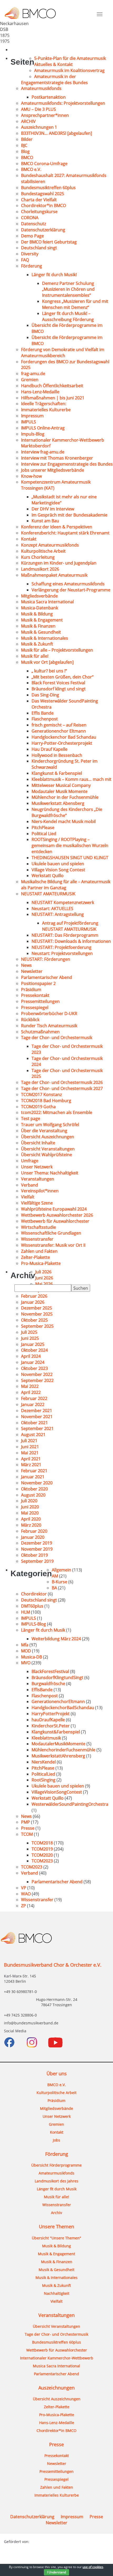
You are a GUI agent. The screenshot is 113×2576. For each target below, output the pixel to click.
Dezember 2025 (37, 1308)
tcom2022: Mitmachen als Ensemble (57, 1112)
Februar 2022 (34, 1398)
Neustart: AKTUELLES (52, 909)
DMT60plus (32, 1606)
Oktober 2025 (34, 1320)
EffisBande (42, 1690)
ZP (24, 1906)
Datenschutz (34, 224)
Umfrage (30, 1161)
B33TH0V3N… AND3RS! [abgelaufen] (56, 133)
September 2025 (37, 1326)
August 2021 (33, 1435)
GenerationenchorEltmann (58, 1702)
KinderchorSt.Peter (51, 1726)
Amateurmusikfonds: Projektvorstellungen (63, 103)
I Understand (56, 2572)
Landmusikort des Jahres (56, 2181)
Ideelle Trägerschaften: (44, 404)
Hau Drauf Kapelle (50, 749)
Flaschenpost (45, 719)
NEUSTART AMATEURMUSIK (48, 894)
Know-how (31, 476)
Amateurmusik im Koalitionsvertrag (69, 70)
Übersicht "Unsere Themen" (56, 2238)
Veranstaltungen (38, 1179)
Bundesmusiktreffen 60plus (48, 188)
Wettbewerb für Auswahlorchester (55, 1221)
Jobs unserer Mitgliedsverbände (53, 470)
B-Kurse (60, 1582)
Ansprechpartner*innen (45, 115)
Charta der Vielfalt (39, 200)
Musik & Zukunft (37, 644)
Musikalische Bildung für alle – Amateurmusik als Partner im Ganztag (66, 885)
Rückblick (30, 1020)
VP (24, 1888)
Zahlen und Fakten (39, 1251)
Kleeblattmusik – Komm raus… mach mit (71, 779)
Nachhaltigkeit (57, 2293)
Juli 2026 (43, 1272)
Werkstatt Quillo (48, 876)
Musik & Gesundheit (41, 632)
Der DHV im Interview (53, 509)
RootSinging (43, 1780)
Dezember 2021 (37, 1411)
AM (55, 1576)
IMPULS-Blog (34, 1624)
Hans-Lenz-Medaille (40, 392)
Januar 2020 (33, 1537)
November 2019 (37, 1549)
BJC (24, 145)
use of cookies (93, 2567)
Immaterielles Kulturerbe (46, 410)
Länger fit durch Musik (43, 1630)
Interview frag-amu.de (43, 452)
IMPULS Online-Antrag (43, 428)
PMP (25, 1822)
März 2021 (31, 1465)
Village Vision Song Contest (58, 870)
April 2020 (31, 1519)
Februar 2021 (34, 1471)
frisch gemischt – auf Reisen (59, 725)
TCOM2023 (42, 1861)
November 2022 (37, 1374)
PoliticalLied (43, 1774)
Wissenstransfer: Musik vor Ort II (53, 1245)
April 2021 (31, 1459)
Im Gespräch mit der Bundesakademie (70, 515)
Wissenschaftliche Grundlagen (51, 1233)
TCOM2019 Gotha (38, 1107)
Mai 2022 (30, 1386)
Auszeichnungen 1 (39, 127)
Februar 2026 (34, 1296)
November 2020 (37, 1483)
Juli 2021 (29, 1441)
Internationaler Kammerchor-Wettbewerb (57, 2358)
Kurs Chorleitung (38, 557)
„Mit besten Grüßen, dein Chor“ (63, 677)
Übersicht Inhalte (38, 1143)
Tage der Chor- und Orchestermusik (57, 1038)
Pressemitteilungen (40, 1001)
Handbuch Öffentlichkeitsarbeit (52, 386)
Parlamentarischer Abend (47, 977)
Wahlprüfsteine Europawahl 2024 (54, 1209)
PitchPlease (43, 828)
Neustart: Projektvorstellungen (62, 953)
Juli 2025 (29, 1332)
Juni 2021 (30, 1447)
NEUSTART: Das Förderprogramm (65, 935)
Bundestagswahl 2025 (43, 194)
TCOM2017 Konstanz (41, 1095)
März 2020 (31, 1525)
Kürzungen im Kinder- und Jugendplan (59, 563)
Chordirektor (34, 1594)
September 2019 (37, 1561)
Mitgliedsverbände (39, 596)
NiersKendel (44, 1762)
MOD (26, 1651)
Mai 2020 (30, 1513)
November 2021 (37, 1417)
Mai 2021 (30, 1453)
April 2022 (31, 1392)
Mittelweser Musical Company (61, 785)
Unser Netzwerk (37, 1167)
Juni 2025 (30, 1338)
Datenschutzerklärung (43, 230)
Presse (28, 1828)
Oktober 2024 (34, 1350)
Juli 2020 (29, 1501)
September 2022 (37, 1380)
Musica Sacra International (47, 602)
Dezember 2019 (37, 1543)
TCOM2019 (42, 1849)
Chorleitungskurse (39, 212)
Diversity (30, 254)
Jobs (56, 2140)
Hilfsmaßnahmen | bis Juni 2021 (53, 398)
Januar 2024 (33, 1362)
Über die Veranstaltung (44, 1131)
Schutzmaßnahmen (40, 1032)
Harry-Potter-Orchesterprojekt (62, 743)
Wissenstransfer (37, 1239)
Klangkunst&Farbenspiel (56, 1732)
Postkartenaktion (49, 97)
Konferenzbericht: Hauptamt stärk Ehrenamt (65, 533)
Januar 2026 (33, 1302)
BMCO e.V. (31, 169)
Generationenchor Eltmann (59, 731)
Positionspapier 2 (38, 983)
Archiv (56, 2213)
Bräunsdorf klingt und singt (59, 689)
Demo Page (32, 236)
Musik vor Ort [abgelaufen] (47, 662)
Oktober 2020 (34, 1489)
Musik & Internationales (45, 638)
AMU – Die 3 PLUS (38, 109)
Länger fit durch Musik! (54, 275)
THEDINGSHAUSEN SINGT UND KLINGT (70, 858)
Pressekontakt (35, 995)
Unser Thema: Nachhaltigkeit (50, 1173)
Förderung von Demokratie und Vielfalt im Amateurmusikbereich (63, 353)
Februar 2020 (34, 1531)
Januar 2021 (33, 1477)
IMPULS (29, 422)
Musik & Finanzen (38, 626)
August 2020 (33, 1495)
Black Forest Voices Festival (58, 683)
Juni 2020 (30, 1507)
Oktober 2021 (34, 1423)
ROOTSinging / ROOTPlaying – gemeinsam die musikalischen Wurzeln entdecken (70, 845)
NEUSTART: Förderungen (46, 959)
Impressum (32, 416)
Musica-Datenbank (40, 608)
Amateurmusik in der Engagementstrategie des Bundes (54, 80)
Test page (31, 1119)
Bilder (27, 139)
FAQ (25, 260)
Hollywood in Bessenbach (57, 755)
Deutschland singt (39, 248)
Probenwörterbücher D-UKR (49, 1014)
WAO (26, 1894)
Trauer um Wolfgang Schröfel (50, 1125)
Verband (30, 1185)
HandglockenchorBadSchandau (63, 1708)
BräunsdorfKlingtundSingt (57, 1677)
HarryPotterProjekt (51, 1714)
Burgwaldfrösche (48, 1684)
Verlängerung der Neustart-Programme (71, 590)
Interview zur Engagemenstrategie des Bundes (67, 464)
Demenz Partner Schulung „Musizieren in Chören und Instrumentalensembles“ (68, 289)
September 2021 (37, 1428)
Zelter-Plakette (35, 1257)
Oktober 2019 (34, 1555)
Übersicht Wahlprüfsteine (47, 1155)
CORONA (30, 218)
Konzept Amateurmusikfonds (50, 545)
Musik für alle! (35, 656)
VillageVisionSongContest (57, 1792)
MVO (26, 1663)
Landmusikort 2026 (40, 569)
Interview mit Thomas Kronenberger (57, 458)
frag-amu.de (33, 374)
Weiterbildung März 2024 (56, 1639)
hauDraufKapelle (48, 1720)
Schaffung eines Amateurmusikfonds (68, 584)
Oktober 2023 (34, 1368)
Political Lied (44, 834)
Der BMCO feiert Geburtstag (49, 242)
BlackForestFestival (50, 1671)
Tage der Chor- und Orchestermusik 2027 (62, 1088)
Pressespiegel (35, 1007)
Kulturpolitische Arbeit (43, 551)
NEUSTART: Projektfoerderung (61, 947)
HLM (25, 1612)
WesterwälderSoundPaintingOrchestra (70, 1804)
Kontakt (29, 539)
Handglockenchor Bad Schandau (64, 737)
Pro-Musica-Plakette (41, 1263)
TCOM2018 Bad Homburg (46, 1101)
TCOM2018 (42, 1843)
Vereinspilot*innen (40, 1191)
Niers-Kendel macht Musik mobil (64, 821)
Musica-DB (32, 1657)
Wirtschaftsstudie (38, 1227)
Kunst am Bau (45, 521)
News (26, 965)
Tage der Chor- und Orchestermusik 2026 (62, 1082)
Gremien (30, 380)
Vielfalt (28, 1197)
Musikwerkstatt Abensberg (58, 803)
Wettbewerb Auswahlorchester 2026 (57, 1215)
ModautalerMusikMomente (58, 1744)
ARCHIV (28, 121)
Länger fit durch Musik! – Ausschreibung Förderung (68, 316)
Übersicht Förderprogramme (56, 2165)
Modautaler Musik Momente (60, 791)
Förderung (32, 266)
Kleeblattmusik (46, 1738)
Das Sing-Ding (45, 695)
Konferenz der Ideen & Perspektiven (57, 527)
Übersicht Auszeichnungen (48, 1137)
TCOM (27, 1834)
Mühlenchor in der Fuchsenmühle (65, 797)
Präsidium (31, 990)
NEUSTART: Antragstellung (58, 914)
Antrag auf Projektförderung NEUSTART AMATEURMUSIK (70, 926)
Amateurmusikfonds (41, 88)
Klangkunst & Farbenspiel (57, 773)
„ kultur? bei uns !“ (49, 671)
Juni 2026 (44, 1278)
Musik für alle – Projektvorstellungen (57, 650)
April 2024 (31, 1356)
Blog (25, 151)
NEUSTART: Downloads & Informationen (71, 941)
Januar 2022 (33, 1404)
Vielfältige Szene (37, 1203)
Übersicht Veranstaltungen (48, 1149)
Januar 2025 (33, 1344)
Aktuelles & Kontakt (53, 64)
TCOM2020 (42, 1855)
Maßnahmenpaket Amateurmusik (54, 575)
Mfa (25, 1645)
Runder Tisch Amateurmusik (49, 1026)
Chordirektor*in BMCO (43, 205)
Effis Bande (43, 713)
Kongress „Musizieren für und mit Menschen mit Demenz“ (75, 304)
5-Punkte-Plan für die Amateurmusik (70, 58)
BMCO (27, 157)
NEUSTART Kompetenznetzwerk (63, 902)
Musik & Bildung (37, 614)
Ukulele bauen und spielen (58, 864)
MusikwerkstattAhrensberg (58, 1756)
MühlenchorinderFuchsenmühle (63, 1750)
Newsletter (32, 971)
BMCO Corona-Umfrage (44, 164)
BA (54, 1588)
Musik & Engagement (42, 620)
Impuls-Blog (33, 434)
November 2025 (37, 1314)
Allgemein (61, 1570)
